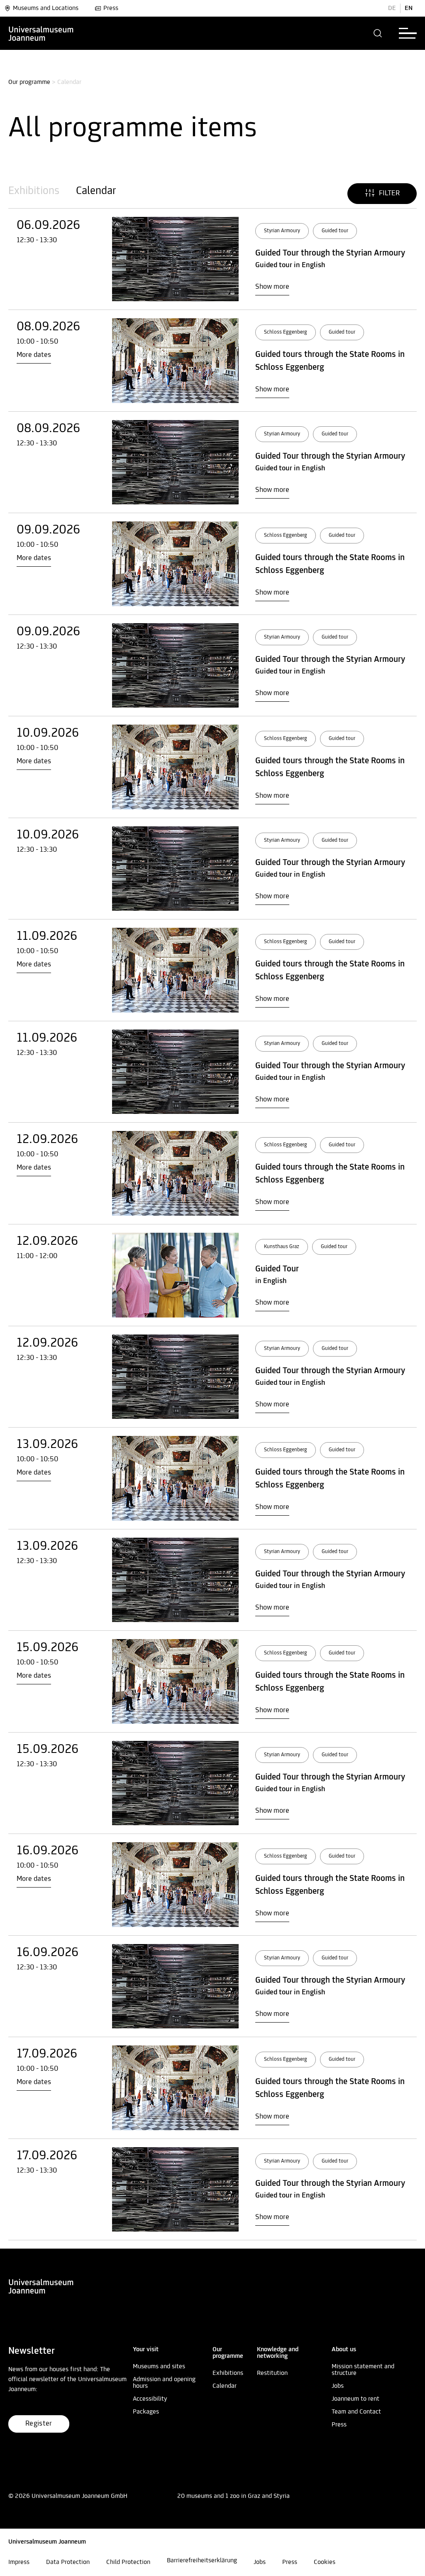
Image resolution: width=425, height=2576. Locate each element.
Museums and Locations (46, 8)
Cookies (325, 2562)
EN (409, 8)
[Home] (41, 33)
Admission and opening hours (164, 2383)
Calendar (96, 191)
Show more (272, 287)
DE (392, 8)
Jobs (338, 2386)
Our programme (29, 82)
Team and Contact (356, 2412)
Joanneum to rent (355, 2399)
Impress (19, 2562)
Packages (146, 2412)
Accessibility (150, 2399)
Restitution (272, 2373)
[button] (378, 33)
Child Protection (128, 2562)
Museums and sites (159, 2367)
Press (111, 8)
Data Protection (68, 2562)
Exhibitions (34, 191)
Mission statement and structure (363, 2370)
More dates (34, 355)
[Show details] (175, 259)
